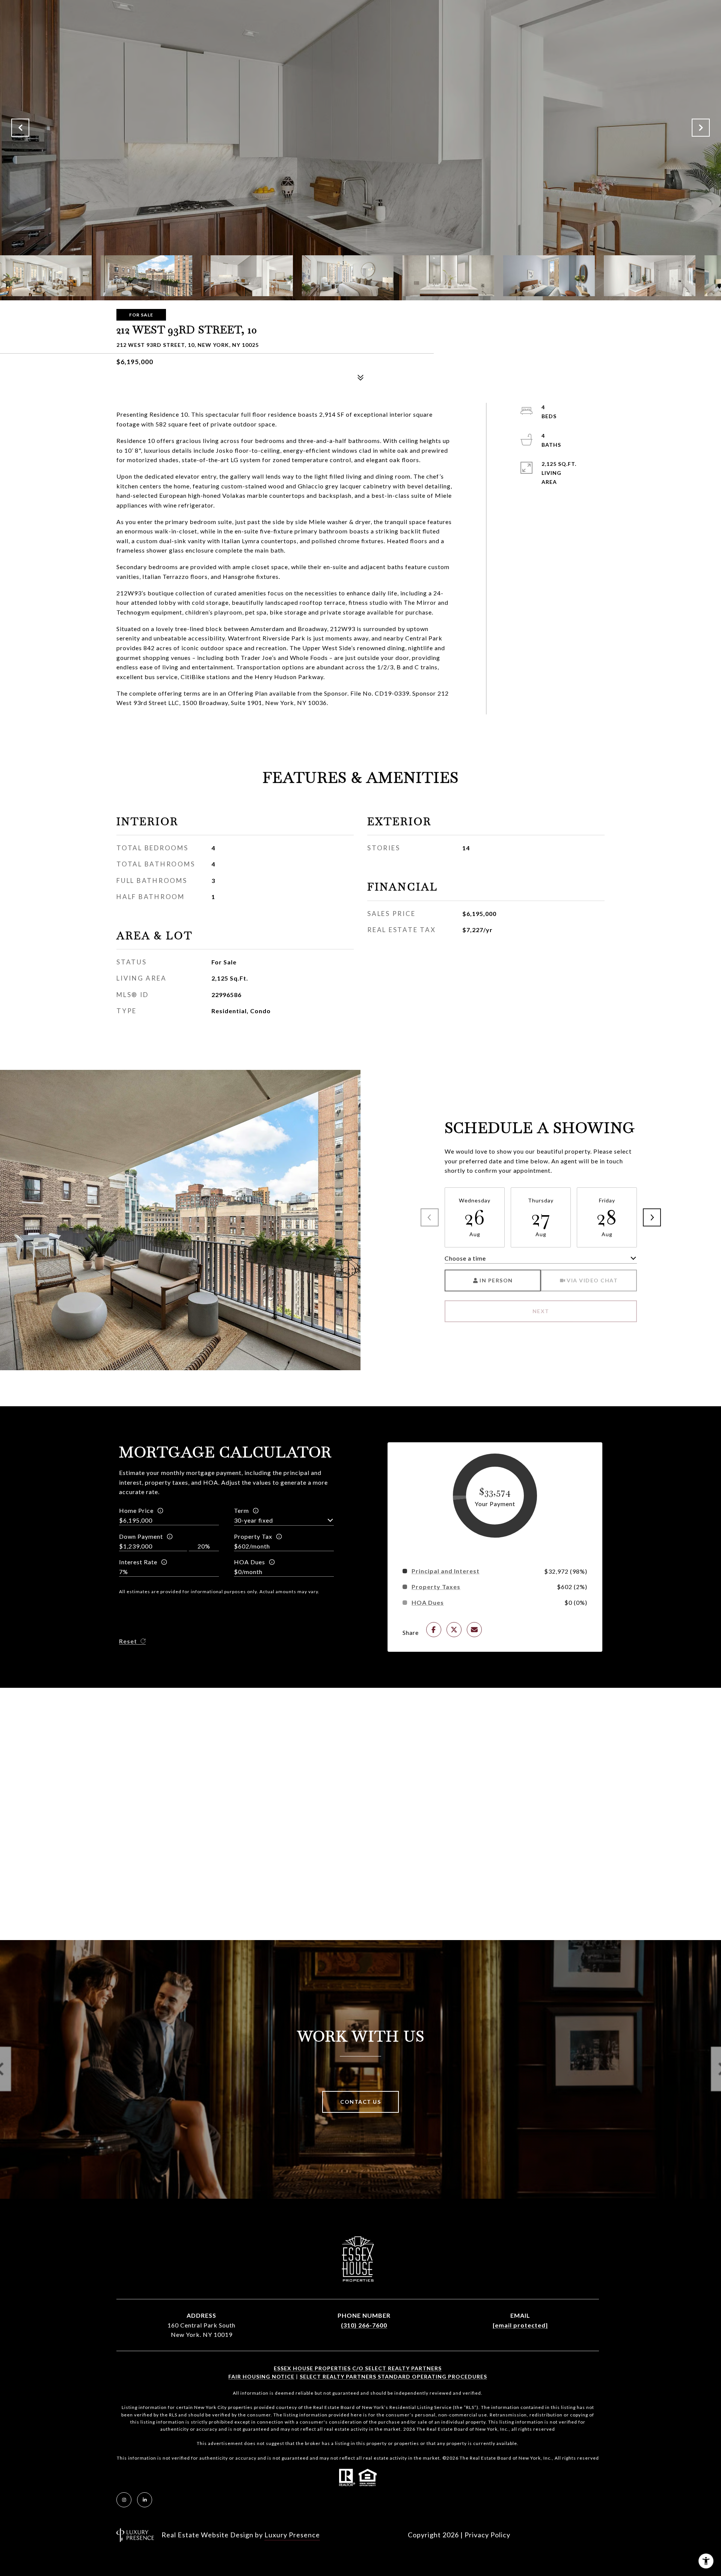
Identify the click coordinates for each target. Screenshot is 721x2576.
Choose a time (465, 1258)
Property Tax (253, 1536)
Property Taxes (436, 1587)
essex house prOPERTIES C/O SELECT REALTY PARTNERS (358, 2368)
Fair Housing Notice (261, 2376)
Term (241, 1510)
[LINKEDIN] (145, 2500)
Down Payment (141, 1536)
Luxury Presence (292, 2535)
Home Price (136, 1510)
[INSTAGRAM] (124, 2500)
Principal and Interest (446, 1571)
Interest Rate (138, 1562)
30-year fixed (253, 1520)
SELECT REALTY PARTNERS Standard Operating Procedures (393, 2376)
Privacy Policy (487, 2535)
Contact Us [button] (360, 2102)
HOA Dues (250, 1562)
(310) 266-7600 (364, 2325)
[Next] (652, 1217)
